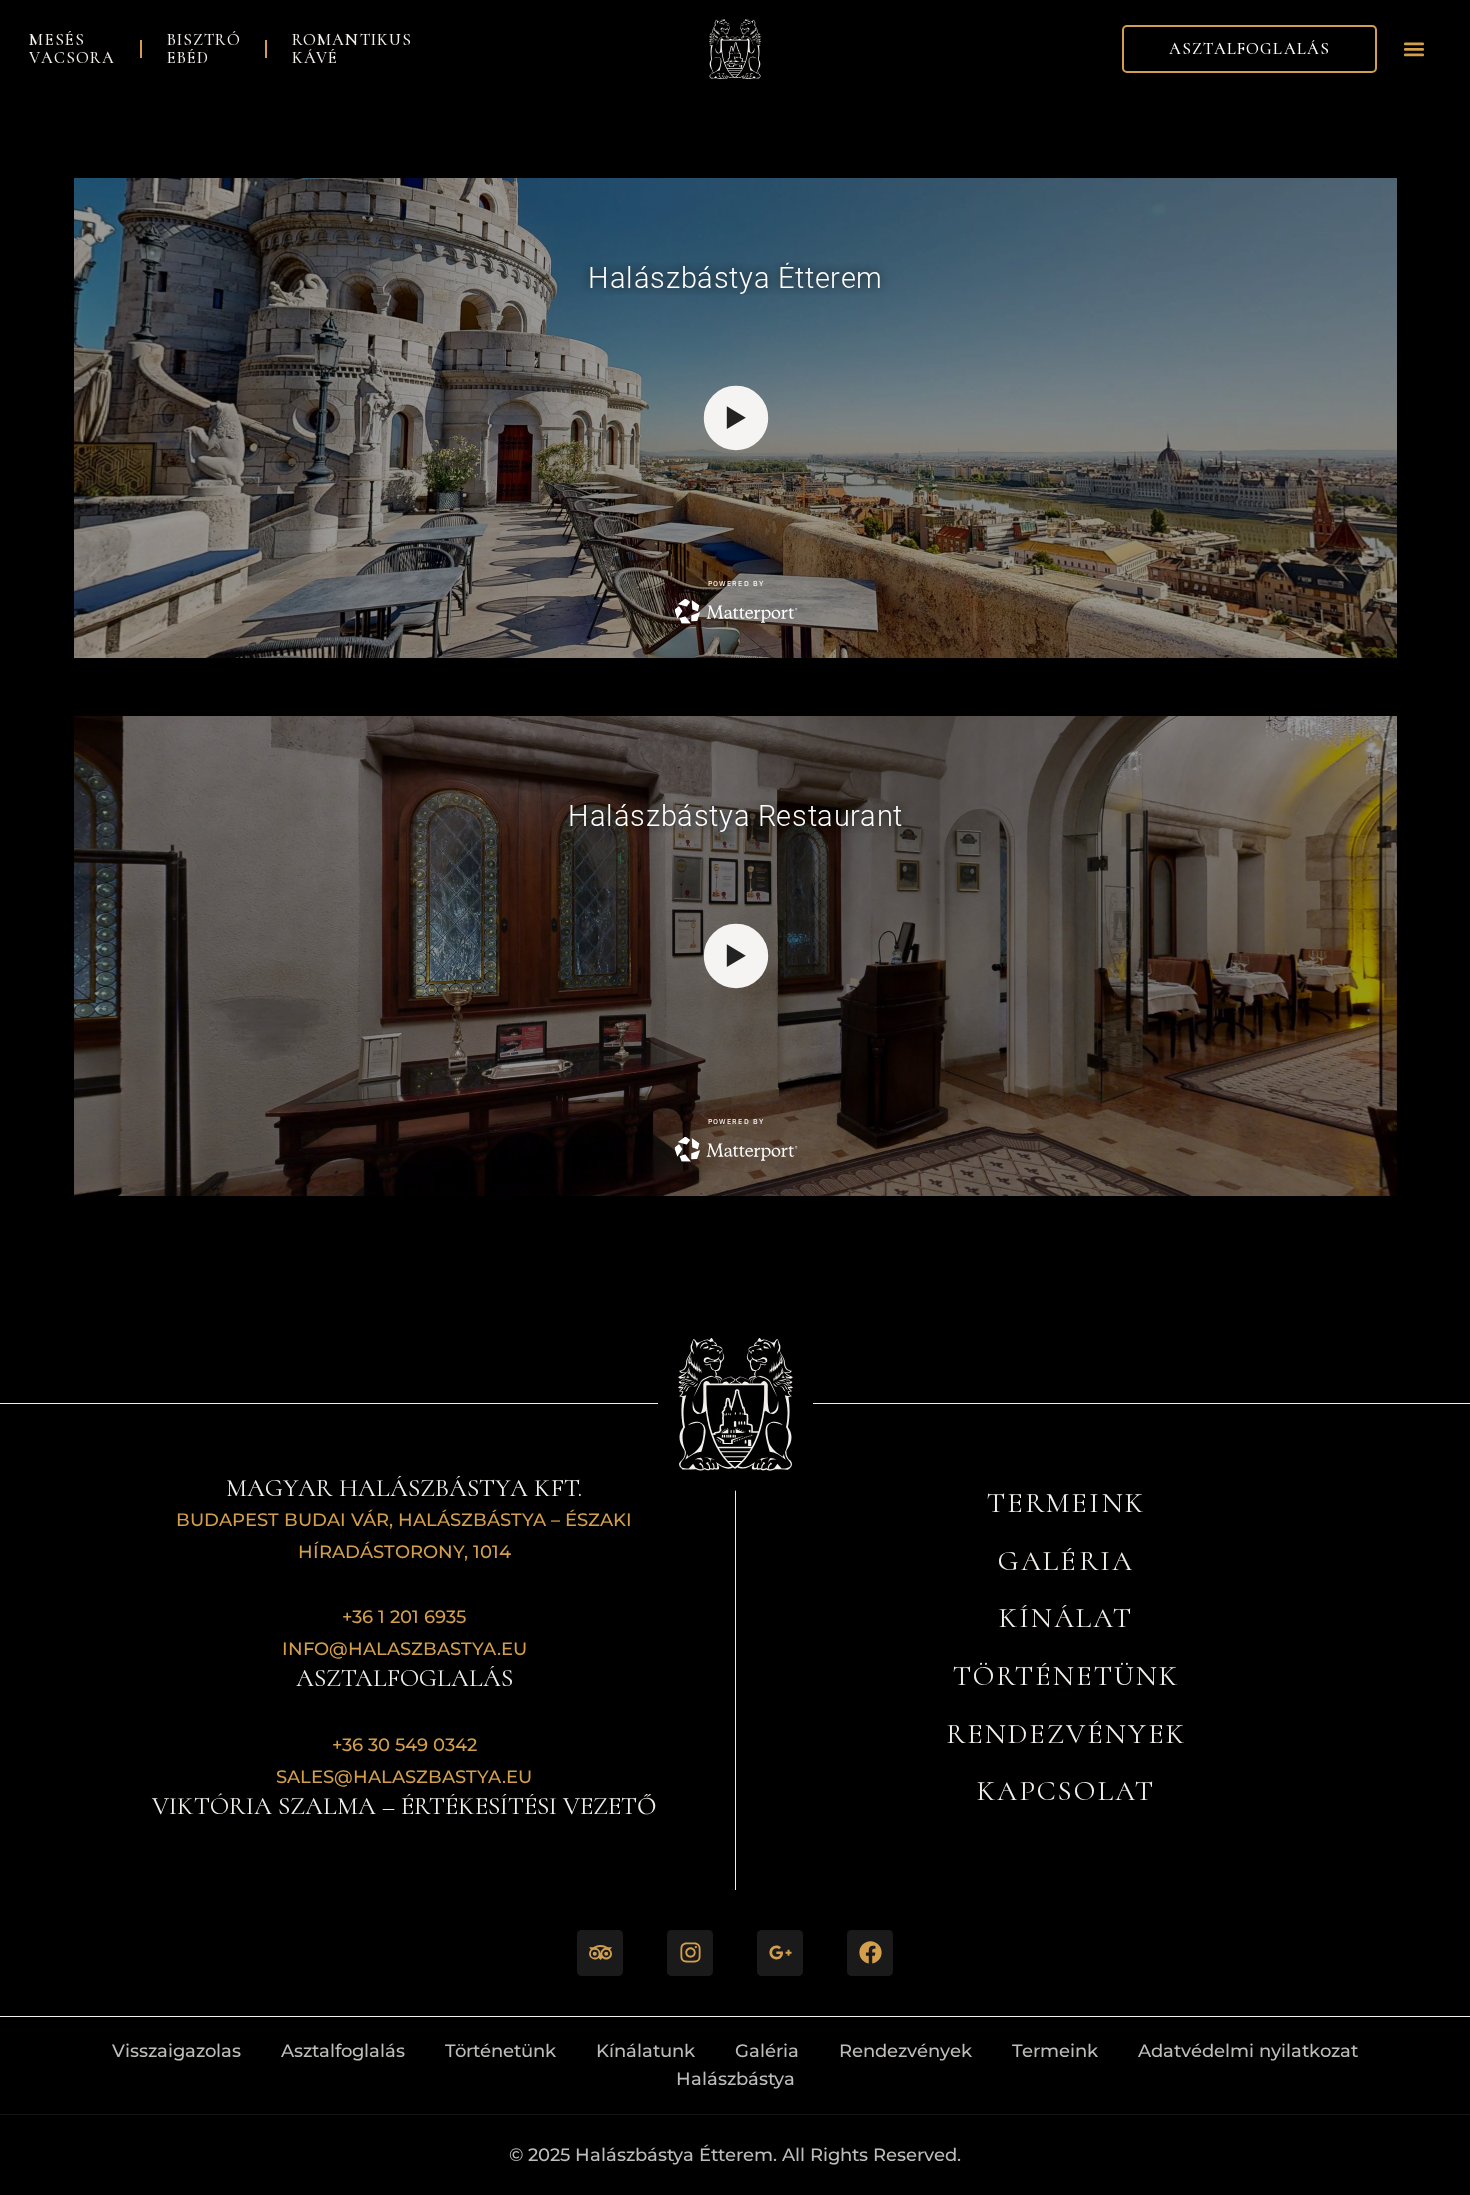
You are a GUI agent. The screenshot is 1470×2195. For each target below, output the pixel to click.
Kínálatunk (645, 2050)
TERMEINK (1065, 1502)
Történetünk (1066, 1675)
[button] (1414, 49)
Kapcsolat (1065, 1790)
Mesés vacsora (72, 49)
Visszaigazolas (176, 2050)
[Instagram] (690, 1953)
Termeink (1055, 2050)
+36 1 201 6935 (404, 1616)
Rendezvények (1066, 1733)
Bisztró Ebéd (204, 49)
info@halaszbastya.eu (404, 1648)
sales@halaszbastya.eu (404, 1776)
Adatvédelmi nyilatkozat (1248, 2050)
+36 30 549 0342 (404, 1744)
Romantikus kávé (352, 49)
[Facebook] (870, 1953)
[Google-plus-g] (780, 1953)
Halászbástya (735, 2078)
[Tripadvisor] (600, 1953)
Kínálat (1066, 1617)
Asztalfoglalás (343, 2050)
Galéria (1065, 1560)
